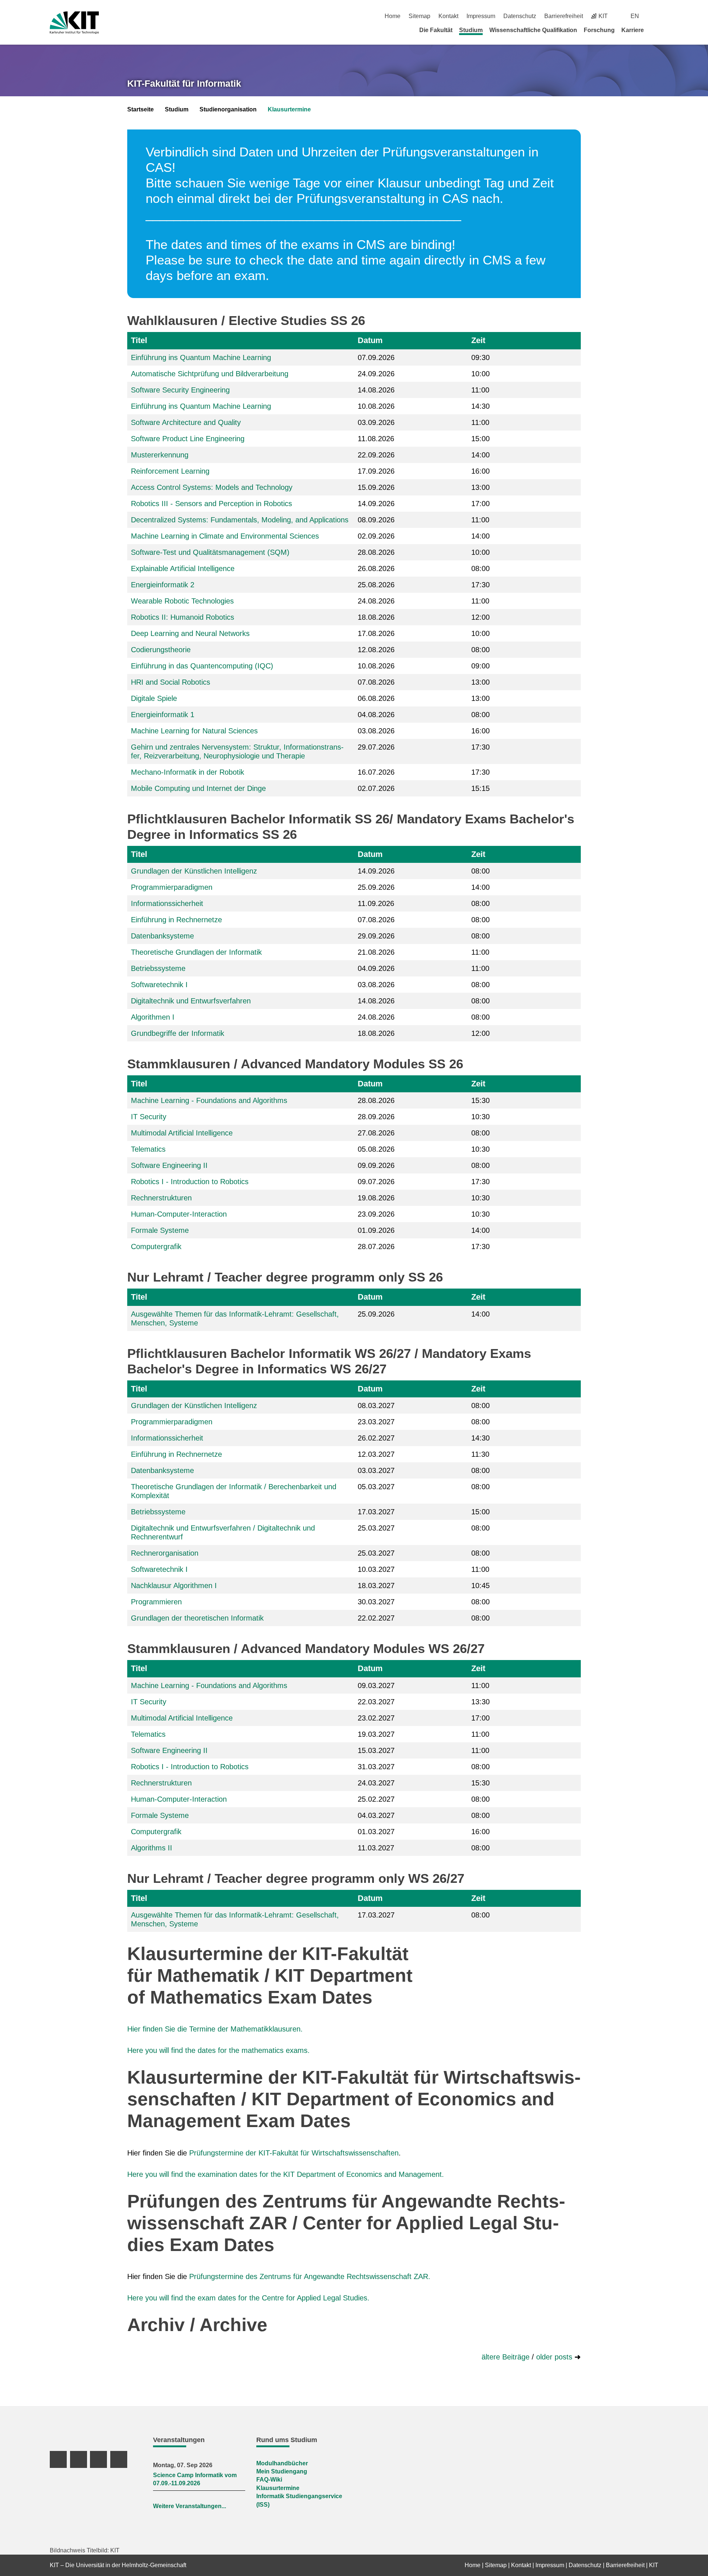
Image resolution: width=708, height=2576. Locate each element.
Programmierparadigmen (172, 887)
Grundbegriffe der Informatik (178, 1033)
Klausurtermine (289, 109)
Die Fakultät (436, 30)
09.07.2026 (376, 1182)
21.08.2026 (376, 952)
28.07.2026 (376, 1246)
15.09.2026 (376, 487)
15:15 (480, 788)
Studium (471, 30)
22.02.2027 (376, 1618)
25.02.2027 (376, 1799)
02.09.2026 (376, 536)
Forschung (599, 30)
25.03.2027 (376, 1528)
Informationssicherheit (167, 903)
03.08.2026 (376, 731)
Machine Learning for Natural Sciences (194, 731)
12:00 (480, 617)
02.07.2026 (376, 788)
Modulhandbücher (282, 2463)
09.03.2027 (376, 1685)
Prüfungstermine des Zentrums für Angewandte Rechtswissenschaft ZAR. (310, 2276)
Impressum (481, 16)
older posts (555, 2357)
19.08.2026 (376, 1198)
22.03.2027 (376, 1702)
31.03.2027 (376, 1767)
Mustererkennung (160, 455)
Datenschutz (520, 16)
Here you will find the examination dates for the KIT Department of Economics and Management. (286, 2174)
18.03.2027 (376, 1586)
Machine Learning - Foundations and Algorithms (209, 1100)
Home (393, 16)
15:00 (480, 439)
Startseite (140, 109)
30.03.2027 (376, 1602)
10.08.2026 (376, 406)
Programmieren (156, 1602)
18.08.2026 (376, 617)
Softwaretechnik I (159, 985)
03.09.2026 (376, 422)
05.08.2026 (376, 1149)
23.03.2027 (376, 1422)
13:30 (480, 1702)
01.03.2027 (376, 1832)
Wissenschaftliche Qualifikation (533, 30)
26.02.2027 (376, 1438)
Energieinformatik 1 (163, 715)
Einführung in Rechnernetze (176, 920)
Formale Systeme (160, 1230)
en (635, 16)
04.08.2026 (376, 715)
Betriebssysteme (158, 968)
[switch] (655, 16)
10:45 (480, 1586)
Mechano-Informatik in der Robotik (188, 772)
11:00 (480, 390)
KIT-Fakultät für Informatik (184, 83)
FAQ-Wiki (269, 2480)
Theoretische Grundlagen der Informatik (196, 952)
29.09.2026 (376, 936)
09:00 (480, 666)
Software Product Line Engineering (188, 439)
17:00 (480, 504)
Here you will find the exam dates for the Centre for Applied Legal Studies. (248, 2298)
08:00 (480, 568)
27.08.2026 (376, 1133)
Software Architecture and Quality (186, 422)
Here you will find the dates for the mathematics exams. (218, 2050)
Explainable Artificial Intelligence (183, 568)
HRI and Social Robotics (171, 682)
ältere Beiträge (506, 2357)
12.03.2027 (376, 1454)
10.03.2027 (376, 1569)
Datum (370, 340)
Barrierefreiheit (564, 16)
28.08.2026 (376, 552)
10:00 (480, 374)
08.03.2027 (376, 1405)
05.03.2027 (376, 1487)
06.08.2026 (376, 698)
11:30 (480, 1454)
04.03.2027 (376, 1815)
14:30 (480, 406)
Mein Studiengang (282, 2471)
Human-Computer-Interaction (179, 1214)
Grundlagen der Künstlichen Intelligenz (194, 871)
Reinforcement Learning (170, 471)
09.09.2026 (376, 1165)
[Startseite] (656, 30)
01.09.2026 (376, 1230)
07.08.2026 (376, 682)
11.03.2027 (376, 1848)
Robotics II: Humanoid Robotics (183, 617)
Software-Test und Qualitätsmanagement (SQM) (210, 552)
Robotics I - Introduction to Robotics (190, 1182)
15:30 (480, 1100)
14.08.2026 (376, 390)
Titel (139, 340)
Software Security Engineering (180, 390)
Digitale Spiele (154, 698)
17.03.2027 (376, 1512)
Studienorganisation (228, 109)
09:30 (480, 357)
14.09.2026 (376, 504)
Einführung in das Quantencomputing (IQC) (202, 666)
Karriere (633, 30)
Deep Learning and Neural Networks (190, 633)
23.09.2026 (376, 1214)
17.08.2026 (376, 633)
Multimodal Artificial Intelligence (182, 1133)
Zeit (478, 340)
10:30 (480, 1117)
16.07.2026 (376, 772)
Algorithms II (152, 1848)
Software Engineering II (169, 1165)
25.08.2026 (376, 585)
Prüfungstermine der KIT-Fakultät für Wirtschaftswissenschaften (294, 2153)
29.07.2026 (376, 747)
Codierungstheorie (161, 650)
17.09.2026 (376, 471)
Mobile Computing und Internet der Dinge (198, 788)
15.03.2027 (376, 1750)
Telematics (148, 1149)
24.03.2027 (376, 1783)
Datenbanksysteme (162, 936)
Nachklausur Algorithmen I (174, 1586)
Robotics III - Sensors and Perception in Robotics (211, 504)
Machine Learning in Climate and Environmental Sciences (225, 536)
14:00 (480, 455)
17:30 (480, 585)
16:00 (480, 471)
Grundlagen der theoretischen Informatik (197, 1618)
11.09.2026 (376, 903)
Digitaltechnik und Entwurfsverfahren (191, 1001)
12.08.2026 (376, 650)
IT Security (149, 1117)
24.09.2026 (376, 374)
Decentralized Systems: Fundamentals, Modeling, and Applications (240, 520)
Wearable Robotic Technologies (182, 601)
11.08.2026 (376, 439)
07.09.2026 (376, 357)
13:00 (480, 487)
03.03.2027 (376, 1470)
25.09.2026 (376, 887)
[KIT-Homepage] (74, 23)
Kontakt (448, 16)
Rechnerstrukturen (161, 1198)
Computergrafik (156, 1246)
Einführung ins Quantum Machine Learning (201, 357)
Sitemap (419, 16)
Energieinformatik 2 (163, 585)
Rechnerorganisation (165, 1553)
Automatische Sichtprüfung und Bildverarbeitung (210, 374)
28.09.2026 (376, 1117)
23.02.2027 (376, 1718)
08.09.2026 (376, 520)
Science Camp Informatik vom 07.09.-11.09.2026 (195, 2479)
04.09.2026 (376, 968)
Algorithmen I (153, 1017)
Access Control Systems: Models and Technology (212, 487)
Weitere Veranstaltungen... (190, 2506)
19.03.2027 (376, 1734)
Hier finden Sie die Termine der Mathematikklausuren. (215, 2029)
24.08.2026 (376, 601)
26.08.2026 (376, 568)
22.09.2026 (376, 455)
